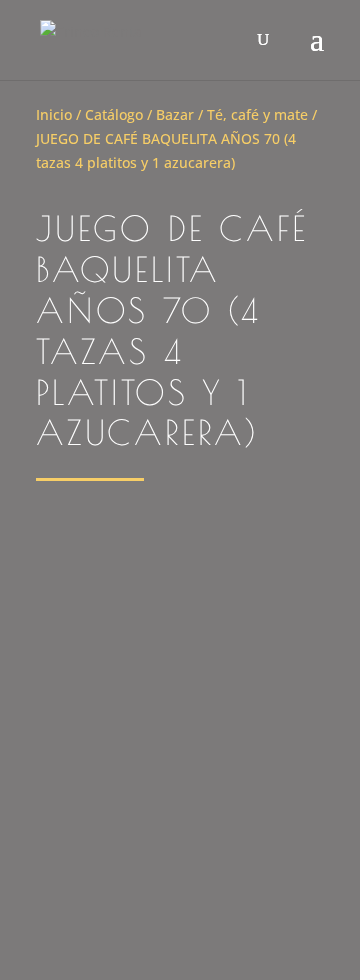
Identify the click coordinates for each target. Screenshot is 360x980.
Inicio (54, 114)
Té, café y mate (257, 114)
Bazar (175, 114)
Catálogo (114, 114)
